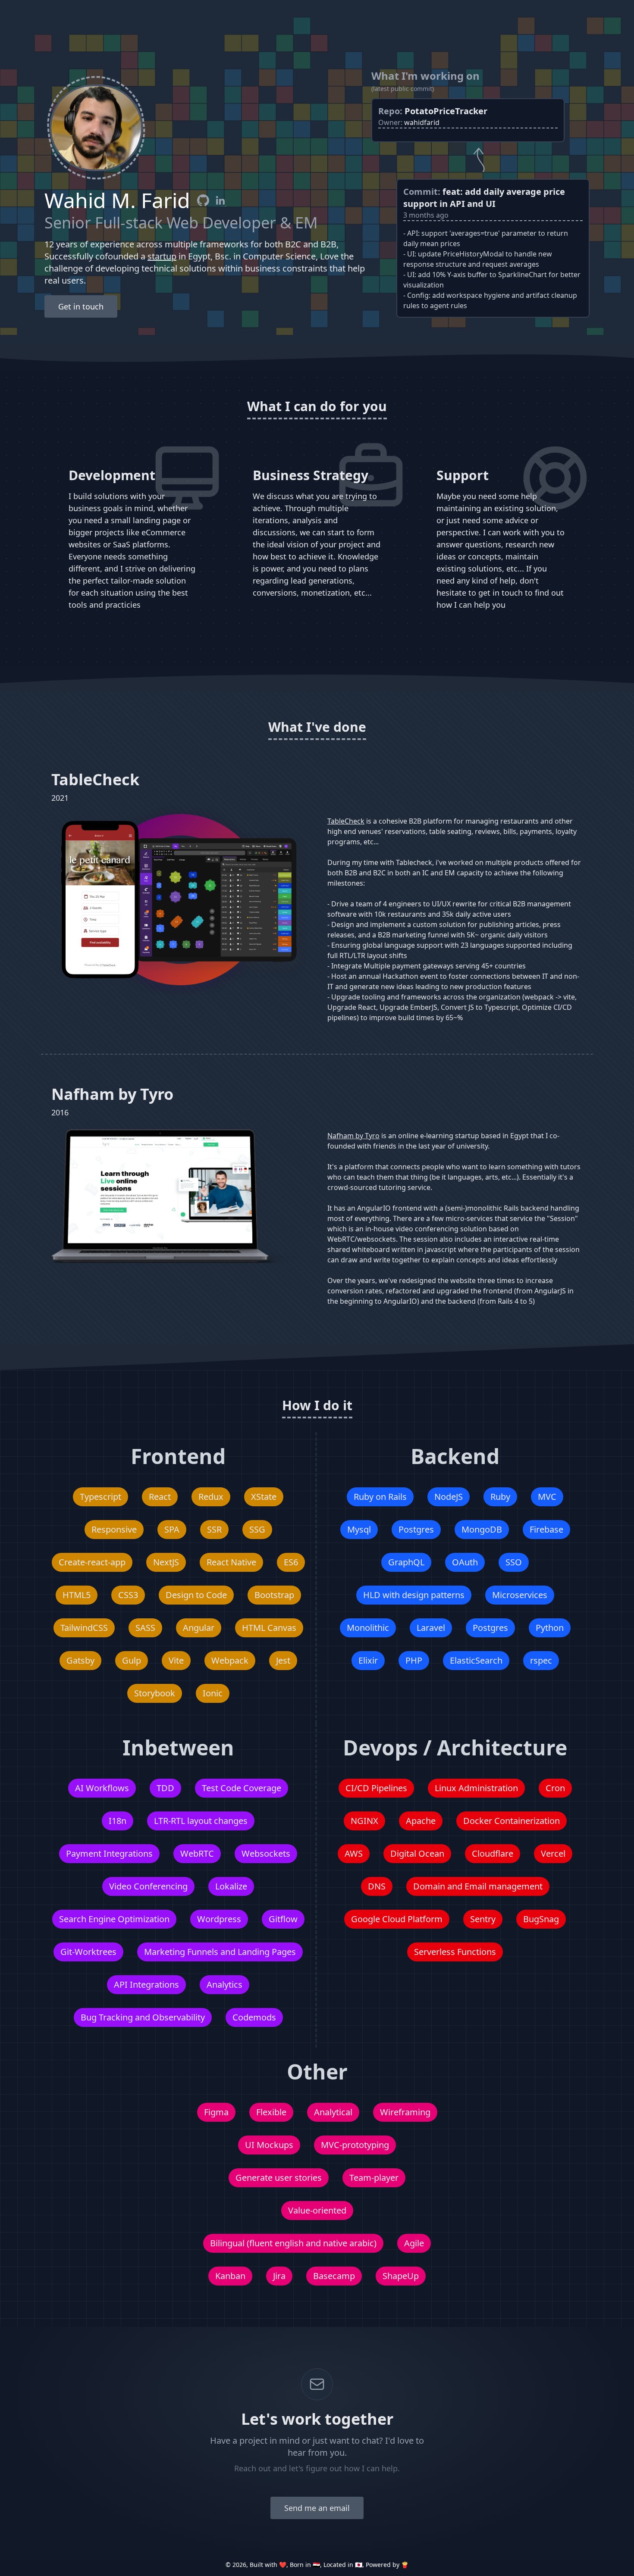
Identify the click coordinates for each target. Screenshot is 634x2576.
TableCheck (346, 821)
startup (162, 256)
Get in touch (81, 306)
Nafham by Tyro (353, 1136)
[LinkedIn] (220, 200)
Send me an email (317, 2508)
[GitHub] (203, 200)
